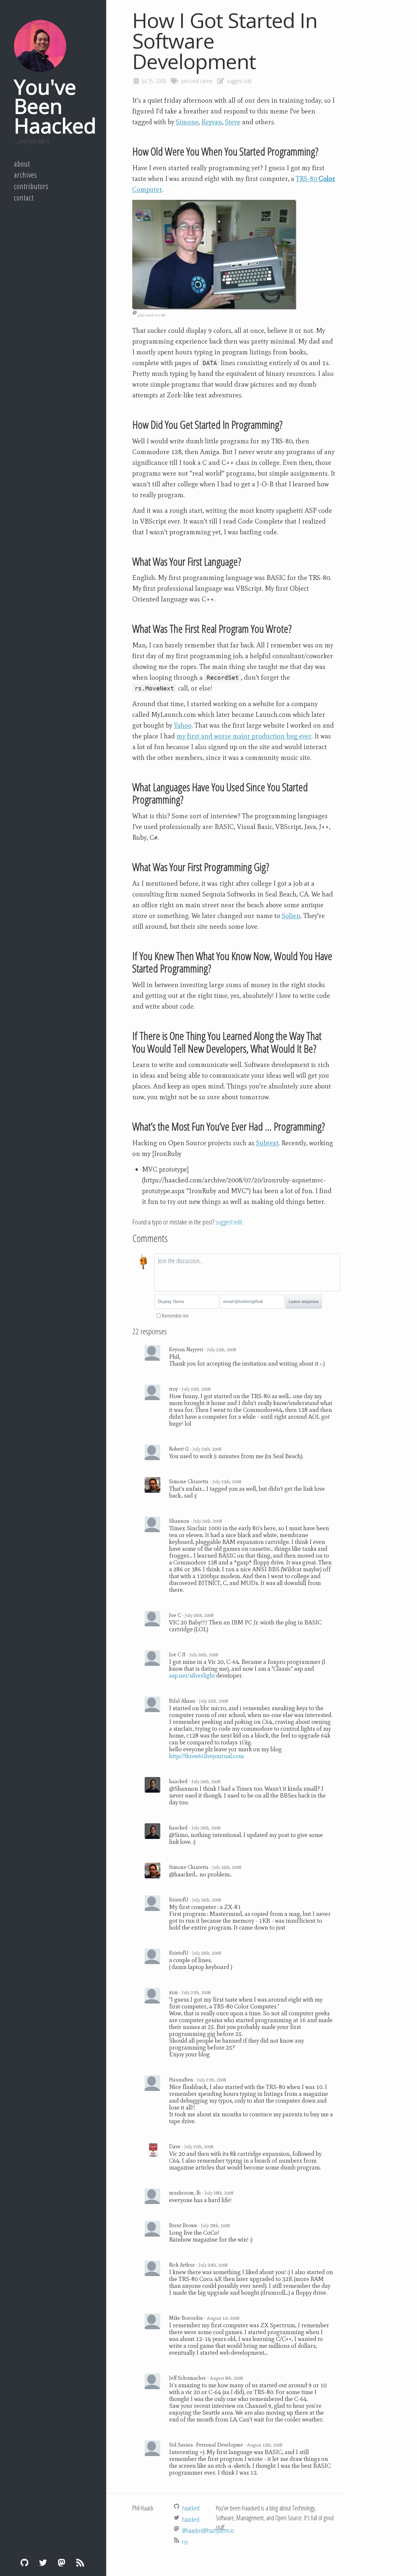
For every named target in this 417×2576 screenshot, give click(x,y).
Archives (26, 175)
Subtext (267, 1143)
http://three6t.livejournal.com (207, 1756)
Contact (24, 198)
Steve (233, 122)
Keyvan (212, 122)
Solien (291, 916)
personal (190, 81)
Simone (187, 122)
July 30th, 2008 (213, 2265)
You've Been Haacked (55, 106)
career (206, 81)
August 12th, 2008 (265, 2445)
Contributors (31, 186)
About (22, 164)
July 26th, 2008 (208, 1521)
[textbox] (247, 1272)
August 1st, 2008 (223, 2318)
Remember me (175, 1316)
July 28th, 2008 (219, 2193)
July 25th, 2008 (222, 1350)
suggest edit (239, 81)
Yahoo (183, 725)
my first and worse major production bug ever (244, 736)
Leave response (304, 1302)
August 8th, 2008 (226, 2378)
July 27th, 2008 (196, 1992)
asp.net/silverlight (192, 1675)
